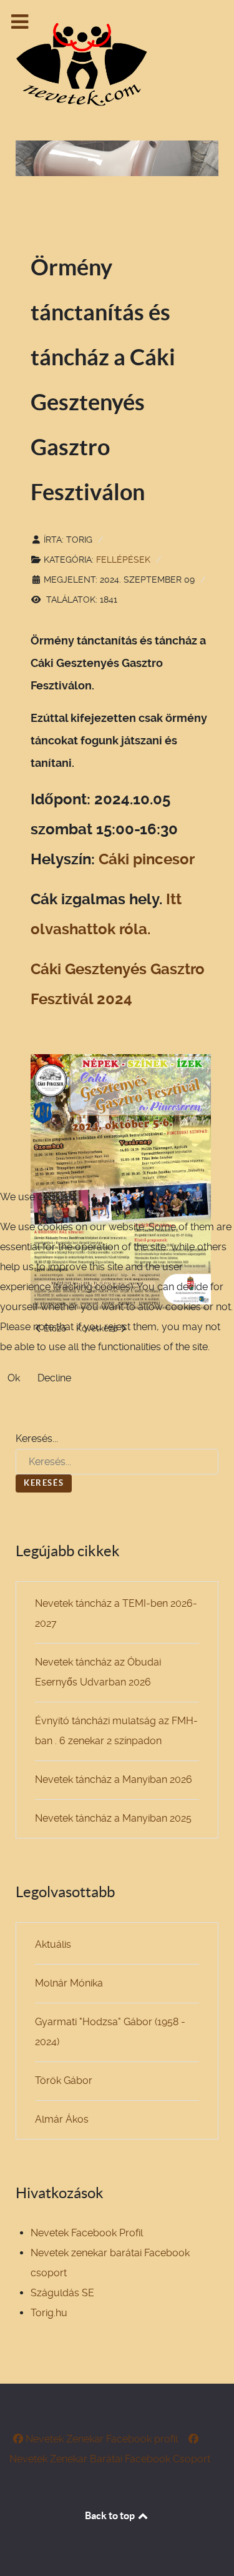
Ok (14, 1378)
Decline (54, 1378)
